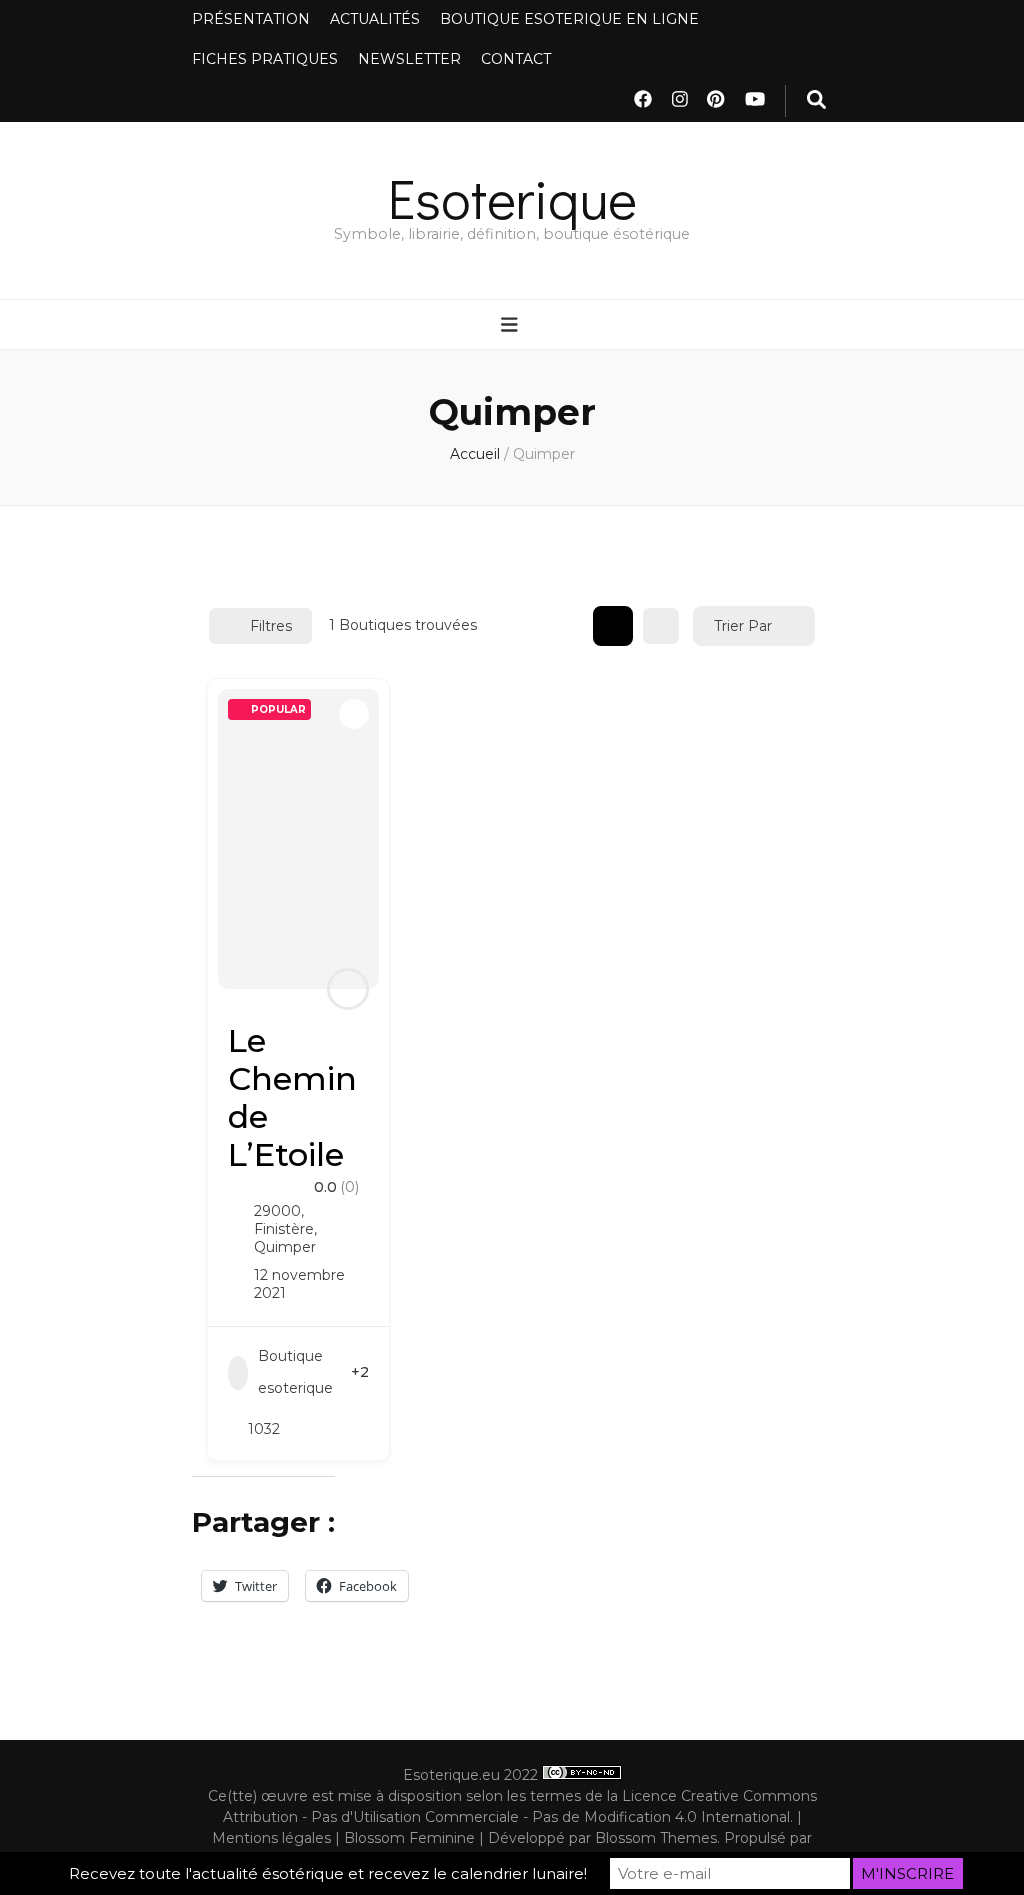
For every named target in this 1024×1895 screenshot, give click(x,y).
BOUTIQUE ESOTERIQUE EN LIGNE (569, 19)
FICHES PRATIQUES (265, 59)
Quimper (285, 1247)
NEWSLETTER (409, 59)
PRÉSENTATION (251, 19)
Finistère (284, 1229)
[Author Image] (348, 989)
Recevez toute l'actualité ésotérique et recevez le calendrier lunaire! (328, 1873)
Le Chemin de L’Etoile (292, 1097)
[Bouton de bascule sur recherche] (816, 101)
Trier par (743, 626)
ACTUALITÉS (375, 19)
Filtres (271, 626)
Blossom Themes (656, 1838)
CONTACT (516, 59)
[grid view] (613, 626)
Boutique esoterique (295, 1372)
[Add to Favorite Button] (354, 714)
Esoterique (512, 197)
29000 (277, 1211)
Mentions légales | (278, 1838)
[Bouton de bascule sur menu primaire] (512, 326)
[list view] (661, 626)
